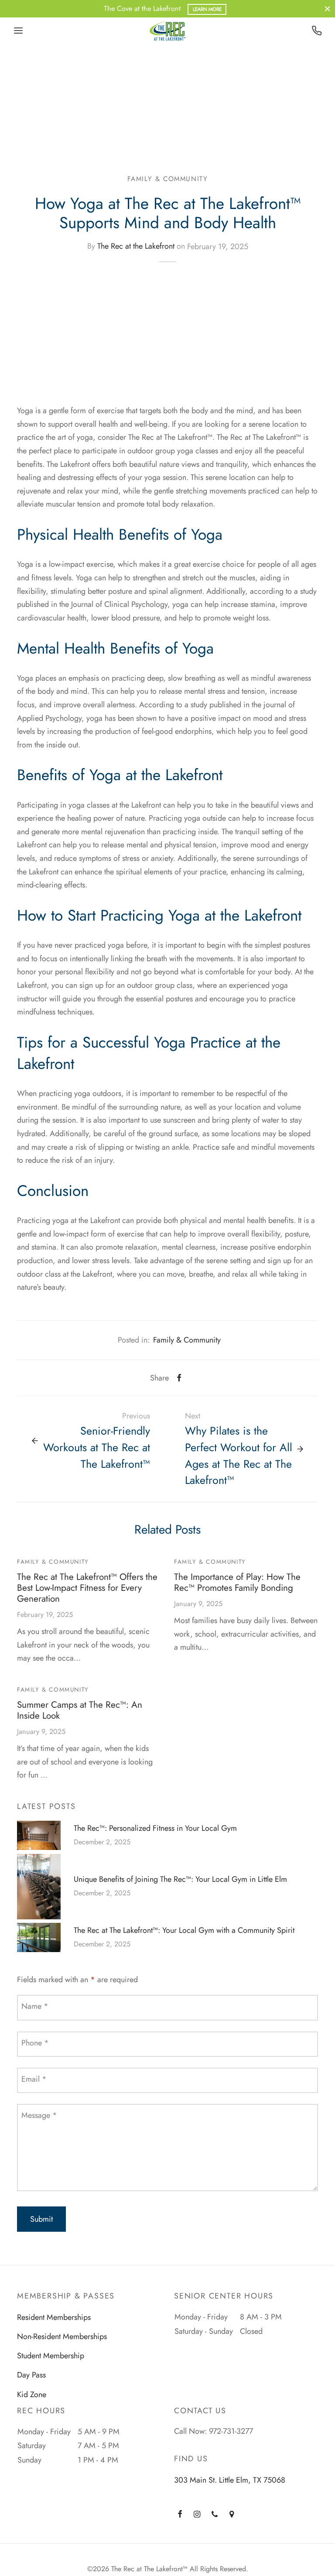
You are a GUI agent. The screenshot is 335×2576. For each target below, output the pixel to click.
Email (34, 2079)
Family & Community (168, 179)
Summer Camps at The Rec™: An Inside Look (80, 1710)
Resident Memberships (54, 2317)
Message (39, 2115)
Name (35, 2006)
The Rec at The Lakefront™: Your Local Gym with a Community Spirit (184, 1930)
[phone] (215, 2514)
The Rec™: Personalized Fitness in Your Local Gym (155, 1828)
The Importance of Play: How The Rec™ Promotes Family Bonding (237, 1582)
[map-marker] (232, 2514)
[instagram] (197, 2514)
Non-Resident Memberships (62, 2336)
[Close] (327, 9)
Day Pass (31, 2375)
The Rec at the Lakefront (136, 247)
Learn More (207, 9)
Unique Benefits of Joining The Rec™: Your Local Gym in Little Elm (180, 1879)
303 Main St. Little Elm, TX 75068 (230, 2480)
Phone (35, 2043)
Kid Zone (32, 2394)
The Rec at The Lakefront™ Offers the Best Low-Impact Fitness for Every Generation (87, 1588)
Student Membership (51, 2356)
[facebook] (180, 2514)
